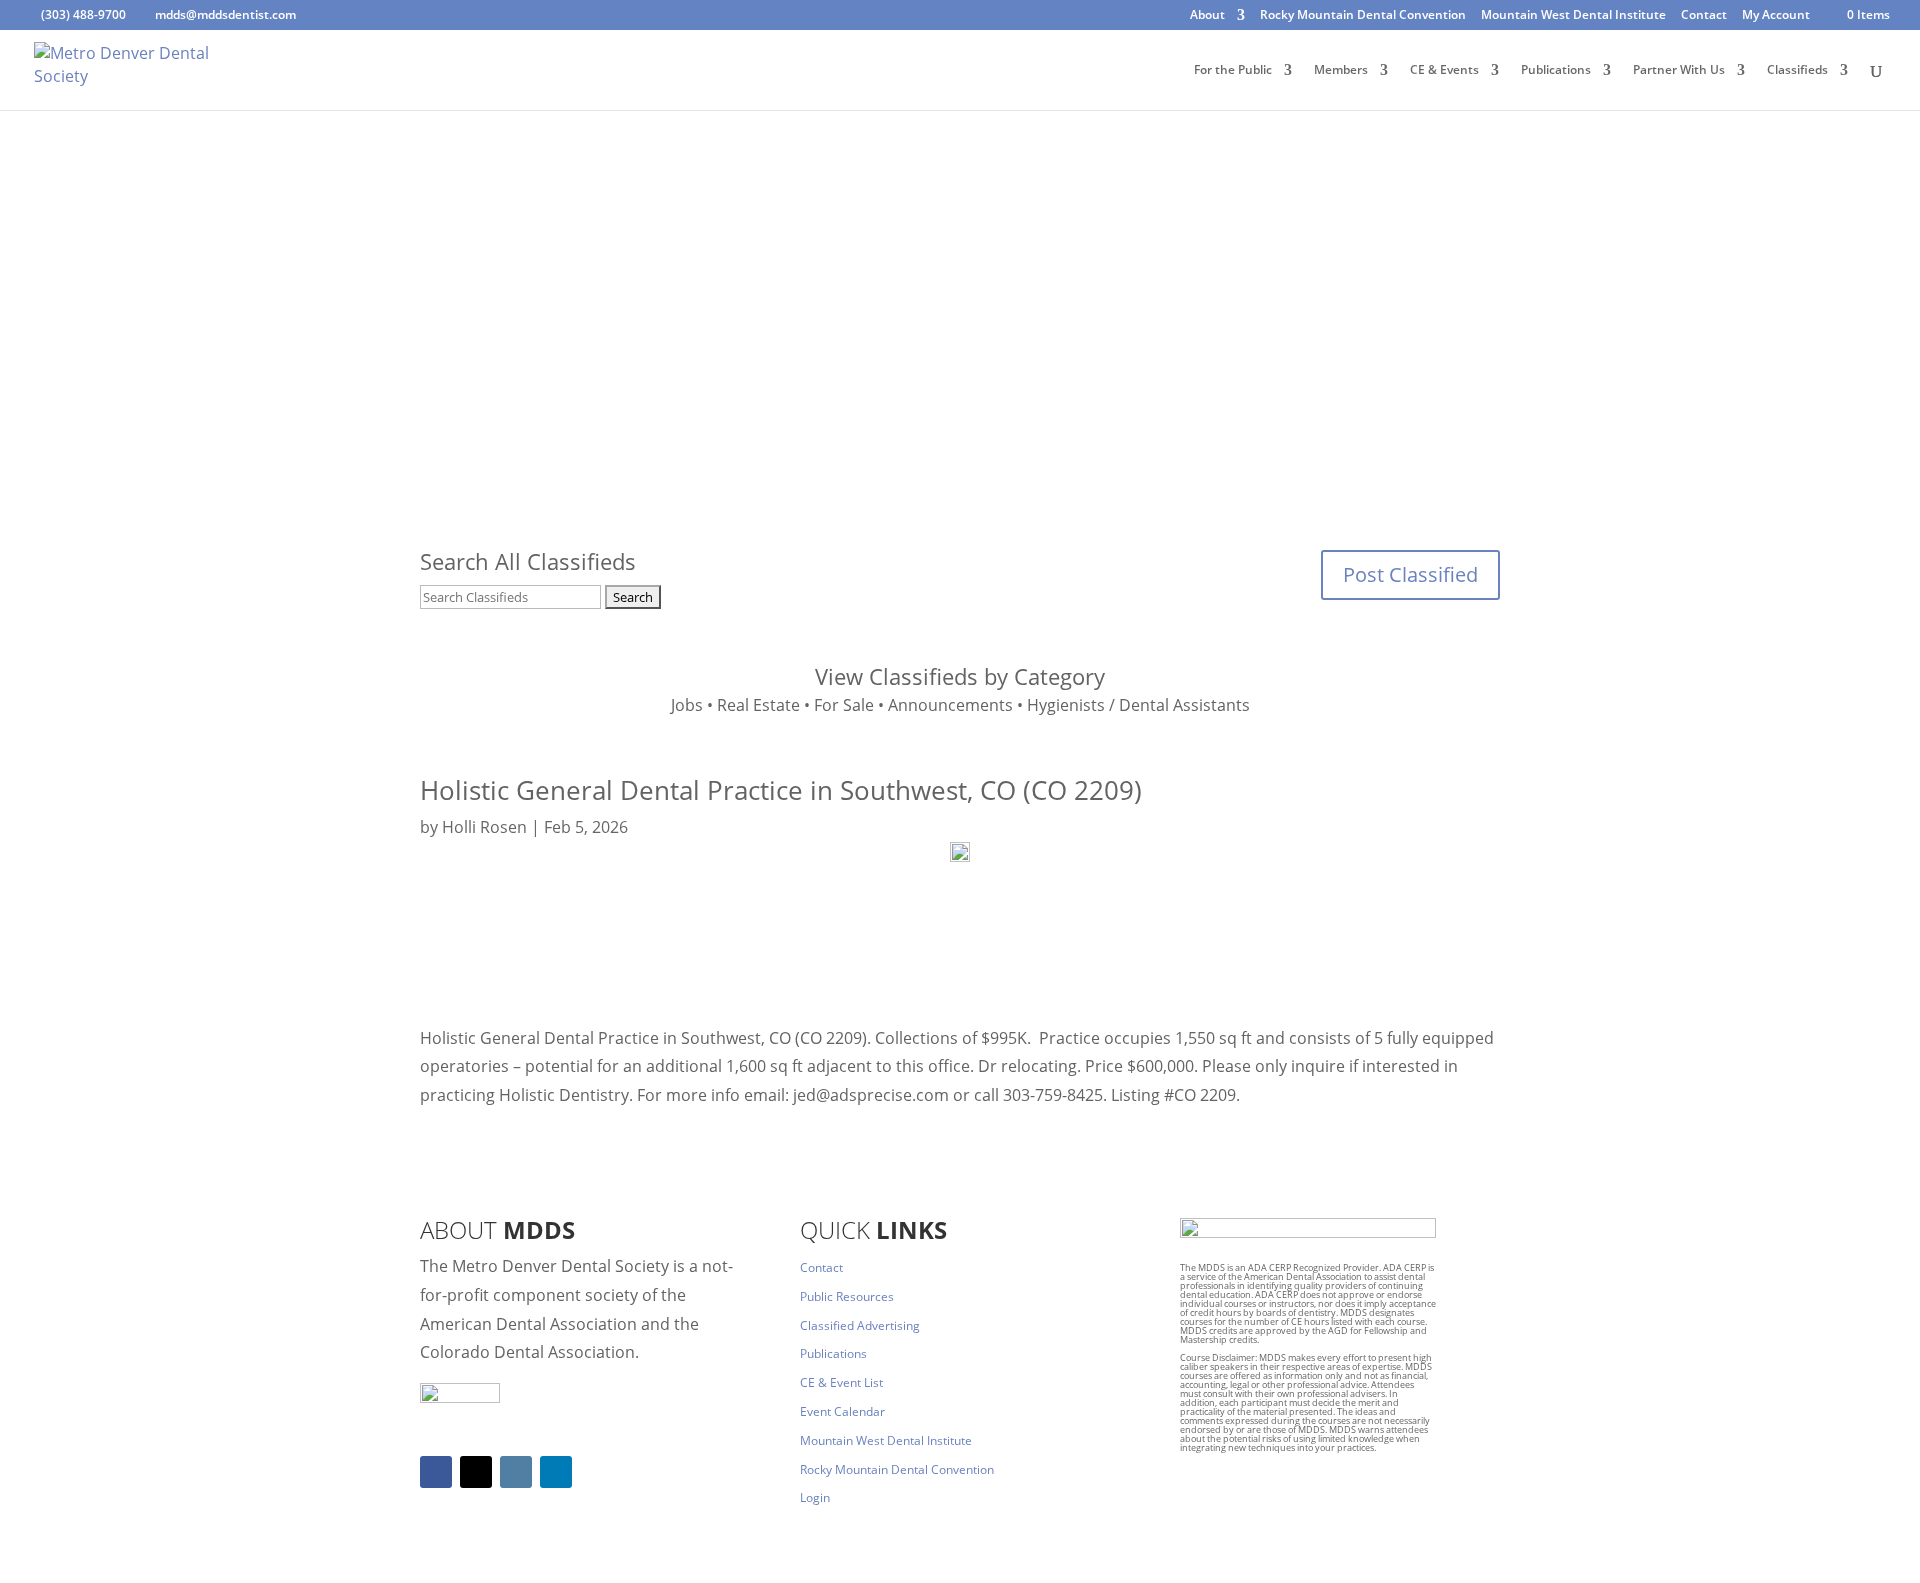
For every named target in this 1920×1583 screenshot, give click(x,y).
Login (815, 1497)
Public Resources (847, 1296)
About (1207, 16)
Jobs (687, 705)
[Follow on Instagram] (516, 1472)
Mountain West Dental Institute (1573, 16)
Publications (1556, 70)
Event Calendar (842, 1411)
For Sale (844, 705)
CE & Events (1444, 70)
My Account (1776, 16)
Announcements (950, 705)
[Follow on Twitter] (476, 1472)
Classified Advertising (860, 1325)
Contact (1704, 16)
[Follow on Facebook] (436, 1472)
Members (1341, 70)
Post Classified (1410, 574)
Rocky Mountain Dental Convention (1363, 16)
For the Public (1233, 70)
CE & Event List (841, 1382)
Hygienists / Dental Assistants (1138, 705)
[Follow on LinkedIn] (556, 1472)
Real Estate (758, 705)
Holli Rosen (484, 827)
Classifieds (1797, 70)
